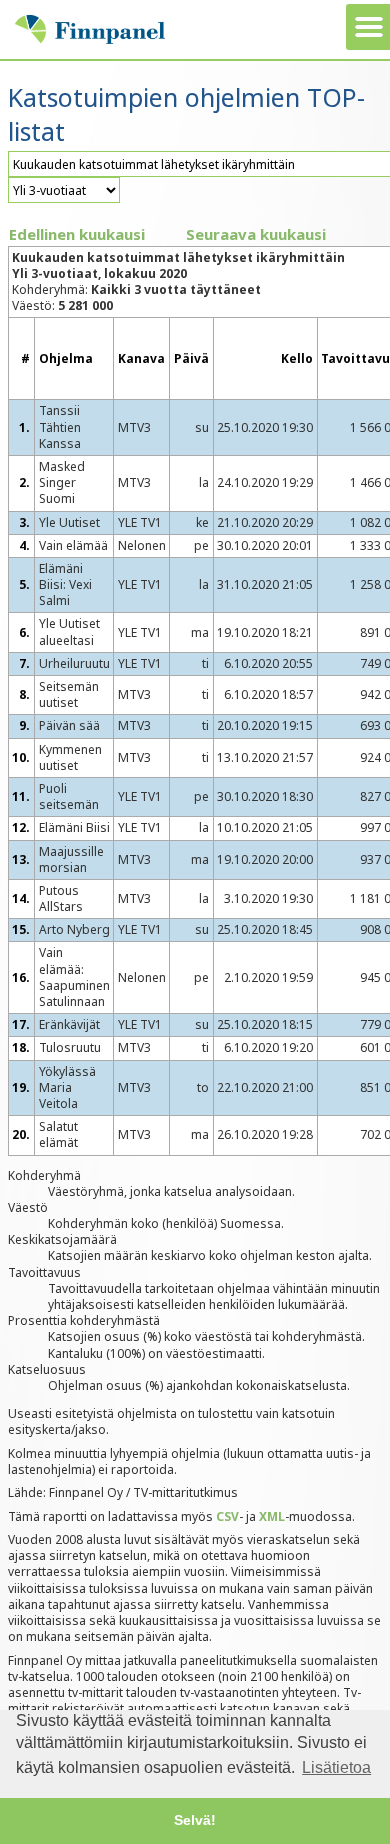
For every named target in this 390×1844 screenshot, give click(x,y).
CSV (227, 1516)
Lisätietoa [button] (336, 1767)
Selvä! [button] (195, 1820)
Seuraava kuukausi (256, 234)
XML (272, 1516)
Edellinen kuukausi (77, 234)
